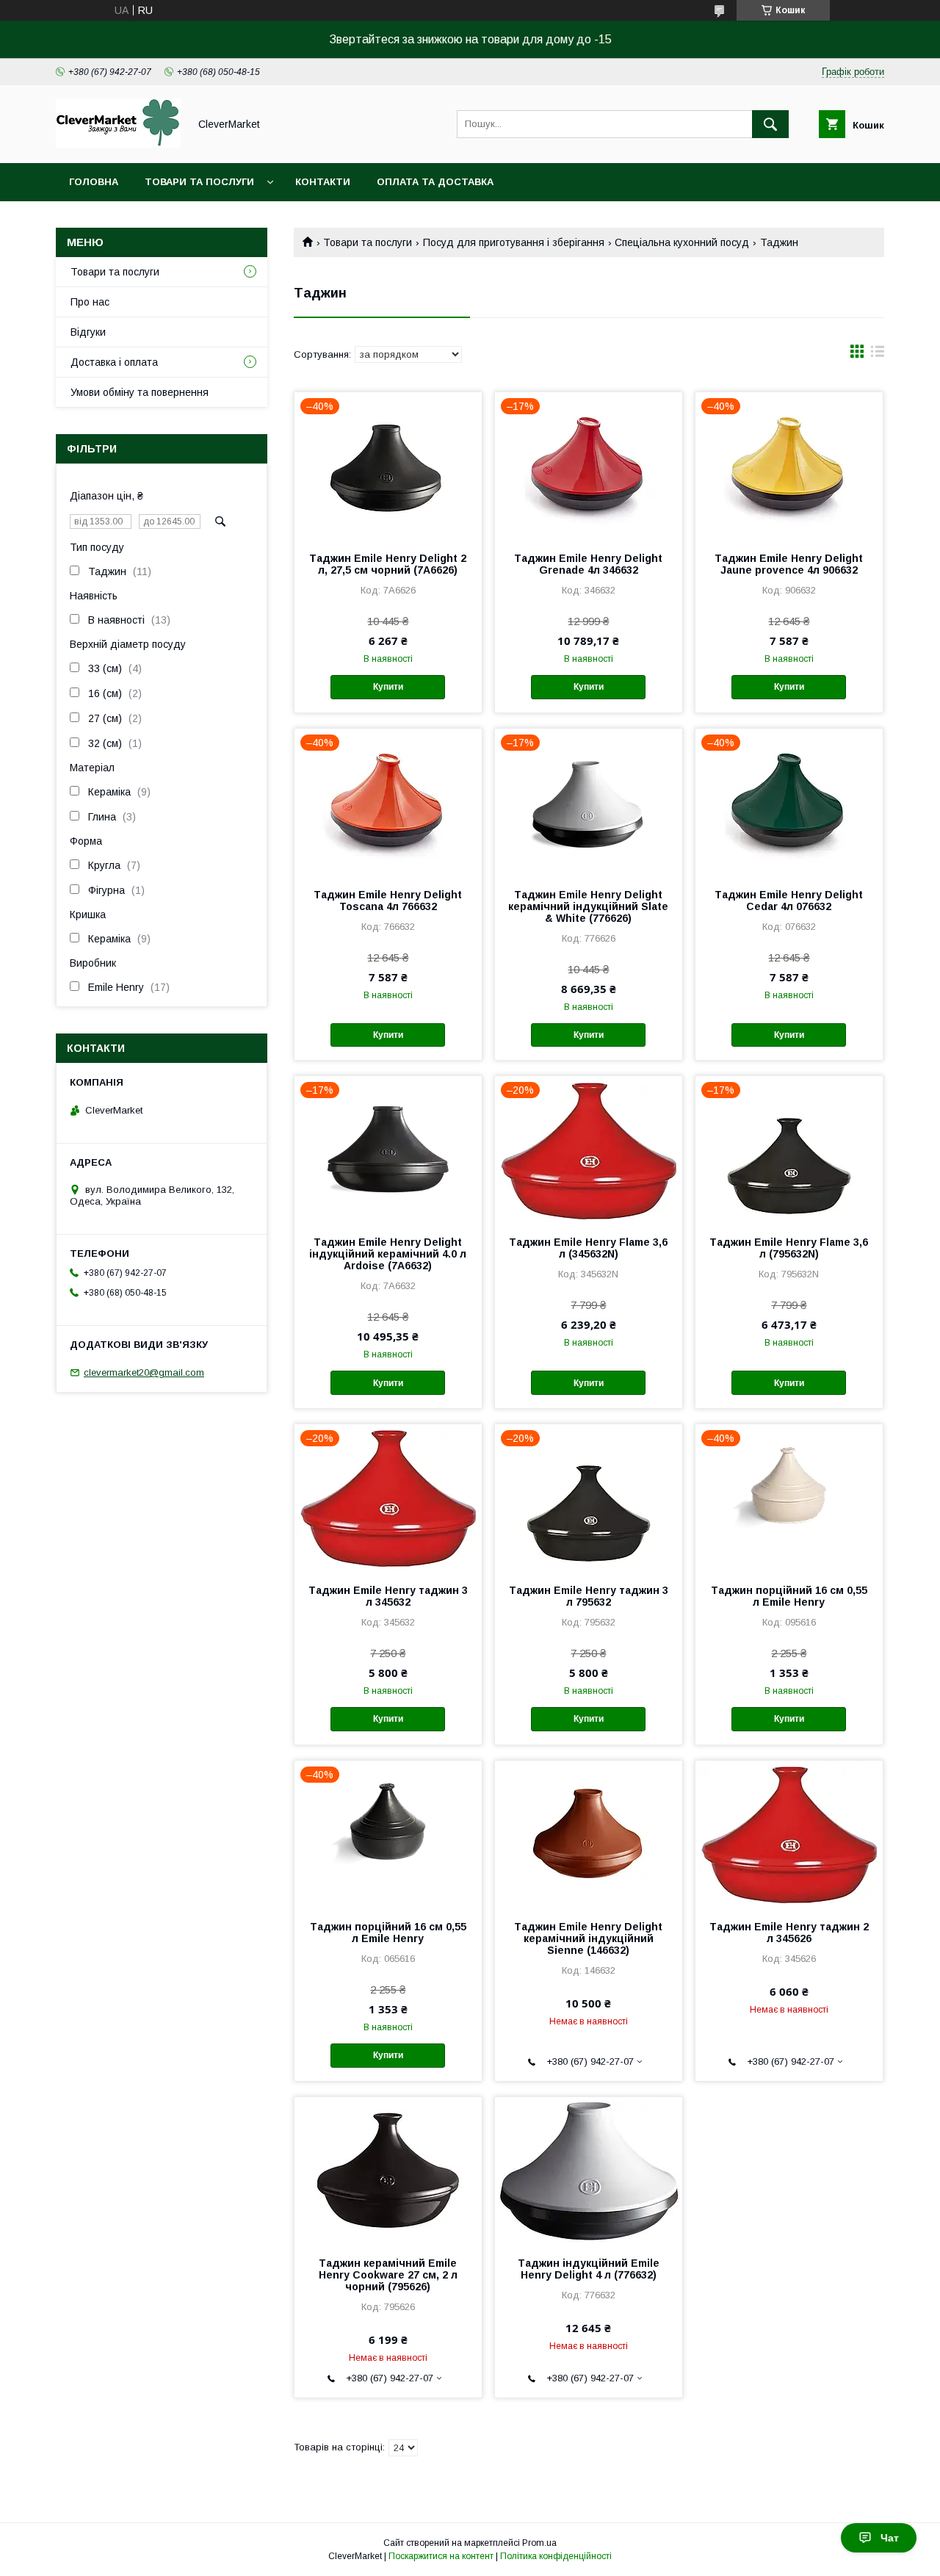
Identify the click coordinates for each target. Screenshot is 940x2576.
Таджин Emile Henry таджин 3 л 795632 (589, 1596)
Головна (94, 182)
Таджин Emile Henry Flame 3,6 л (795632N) (789, 1248)
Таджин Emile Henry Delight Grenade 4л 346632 (588, 564)
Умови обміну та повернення (140, 392)
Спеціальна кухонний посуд (682, 242)
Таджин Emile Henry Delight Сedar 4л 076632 (789, 901)
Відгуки (88, 332)
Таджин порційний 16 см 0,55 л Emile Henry (789, 1596)
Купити (388, 687)
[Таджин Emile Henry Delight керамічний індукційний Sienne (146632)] (589, 1834)
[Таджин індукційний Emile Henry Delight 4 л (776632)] (589, 2171)
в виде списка (878, 355)
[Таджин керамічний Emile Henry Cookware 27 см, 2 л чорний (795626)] (388, 2171)
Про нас (90, 302)
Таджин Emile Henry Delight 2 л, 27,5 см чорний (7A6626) (388, 564)
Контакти (323, 182)
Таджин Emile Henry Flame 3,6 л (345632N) (588, 1248)
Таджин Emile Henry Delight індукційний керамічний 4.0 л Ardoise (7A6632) (388, 1254)
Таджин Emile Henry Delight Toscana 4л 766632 (388, 901)
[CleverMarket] (118, 144)
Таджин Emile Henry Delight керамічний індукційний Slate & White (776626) (588, 906)
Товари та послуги (199, 182)
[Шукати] (770, 124)
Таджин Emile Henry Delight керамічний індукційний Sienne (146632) (588, 1938)
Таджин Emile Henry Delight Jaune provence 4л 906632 (789, 564)
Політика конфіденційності (556, 2556)
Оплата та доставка (435, 182)
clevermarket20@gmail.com (144, 1372)
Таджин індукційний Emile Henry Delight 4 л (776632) (589, 2269)
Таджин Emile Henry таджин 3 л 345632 (388, 1596)
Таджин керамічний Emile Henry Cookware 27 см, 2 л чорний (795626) (388, 2275)
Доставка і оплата (114, 362)
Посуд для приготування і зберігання (514, 242)
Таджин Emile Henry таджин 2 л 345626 (789, 1933)
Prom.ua (539, 2543)
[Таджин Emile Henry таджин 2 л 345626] (789, 1834)
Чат (890, 2538)
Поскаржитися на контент (441, 2556)
